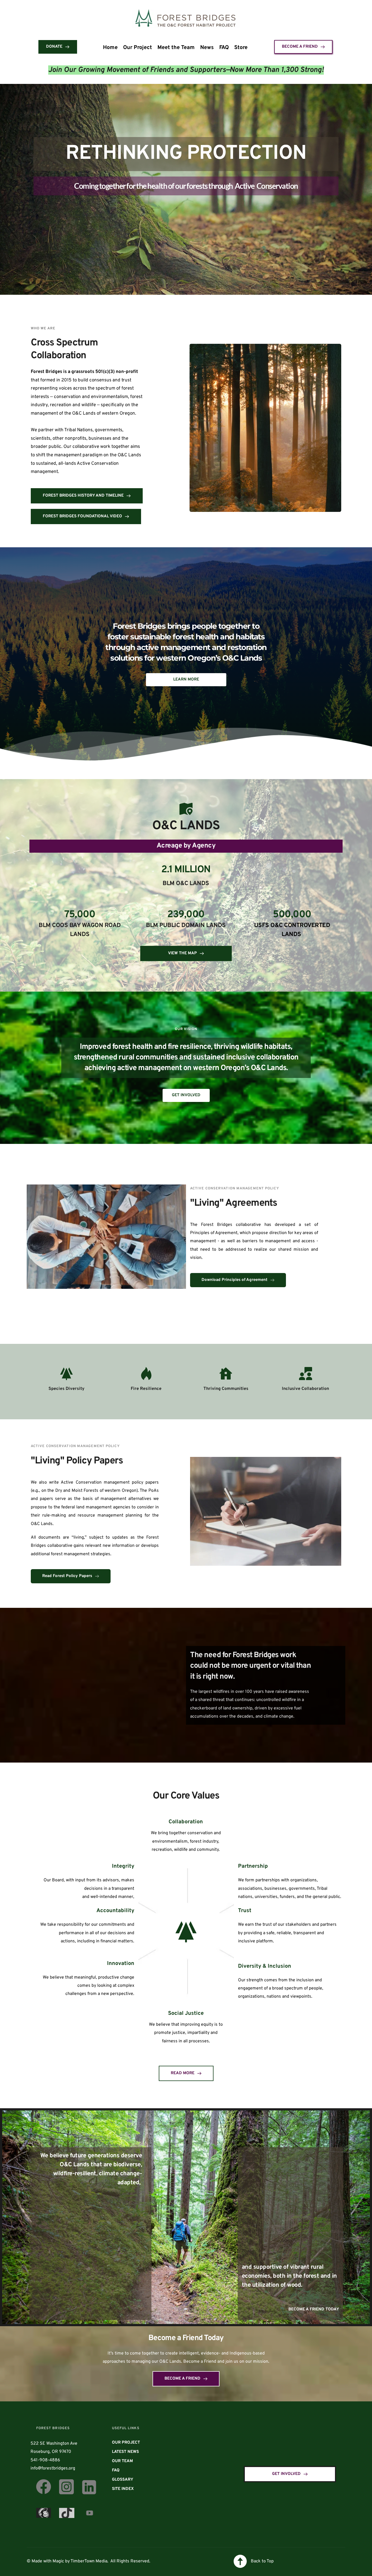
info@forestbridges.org (53, 2468)
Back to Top (262, 2561)
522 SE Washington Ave (54, 2444)
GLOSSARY (123, 2480)
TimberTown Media (89, 2561)
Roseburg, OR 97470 (50, 2452)
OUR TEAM (122, 2461)
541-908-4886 (45, 2460)
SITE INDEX (123, 2489)
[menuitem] (110, 48)
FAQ (116, 2470)
